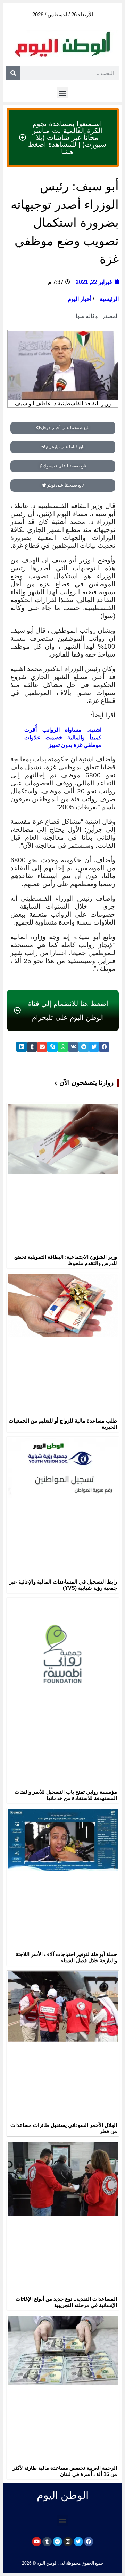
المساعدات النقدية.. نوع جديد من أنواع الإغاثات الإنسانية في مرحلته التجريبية (66, 2302)
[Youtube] (37, 2542)
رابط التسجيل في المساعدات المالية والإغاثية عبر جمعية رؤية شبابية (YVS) (63, 1585)
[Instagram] (68, 2542)
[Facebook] (89, 2542)
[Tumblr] (47, 2542)
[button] (63, 93)
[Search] (13, 73)
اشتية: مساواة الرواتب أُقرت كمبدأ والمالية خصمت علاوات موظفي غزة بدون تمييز (63, 737)
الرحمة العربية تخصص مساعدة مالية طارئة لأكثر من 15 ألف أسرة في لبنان (65, 2471)
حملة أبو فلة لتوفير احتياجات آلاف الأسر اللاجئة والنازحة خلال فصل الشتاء (66, 1957)
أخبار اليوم (80, 299)
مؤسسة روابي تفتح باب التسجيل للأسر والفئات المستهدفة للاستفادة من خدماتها (66, 1795)
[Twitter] (78, 2542)
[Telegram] (57, 2542)
